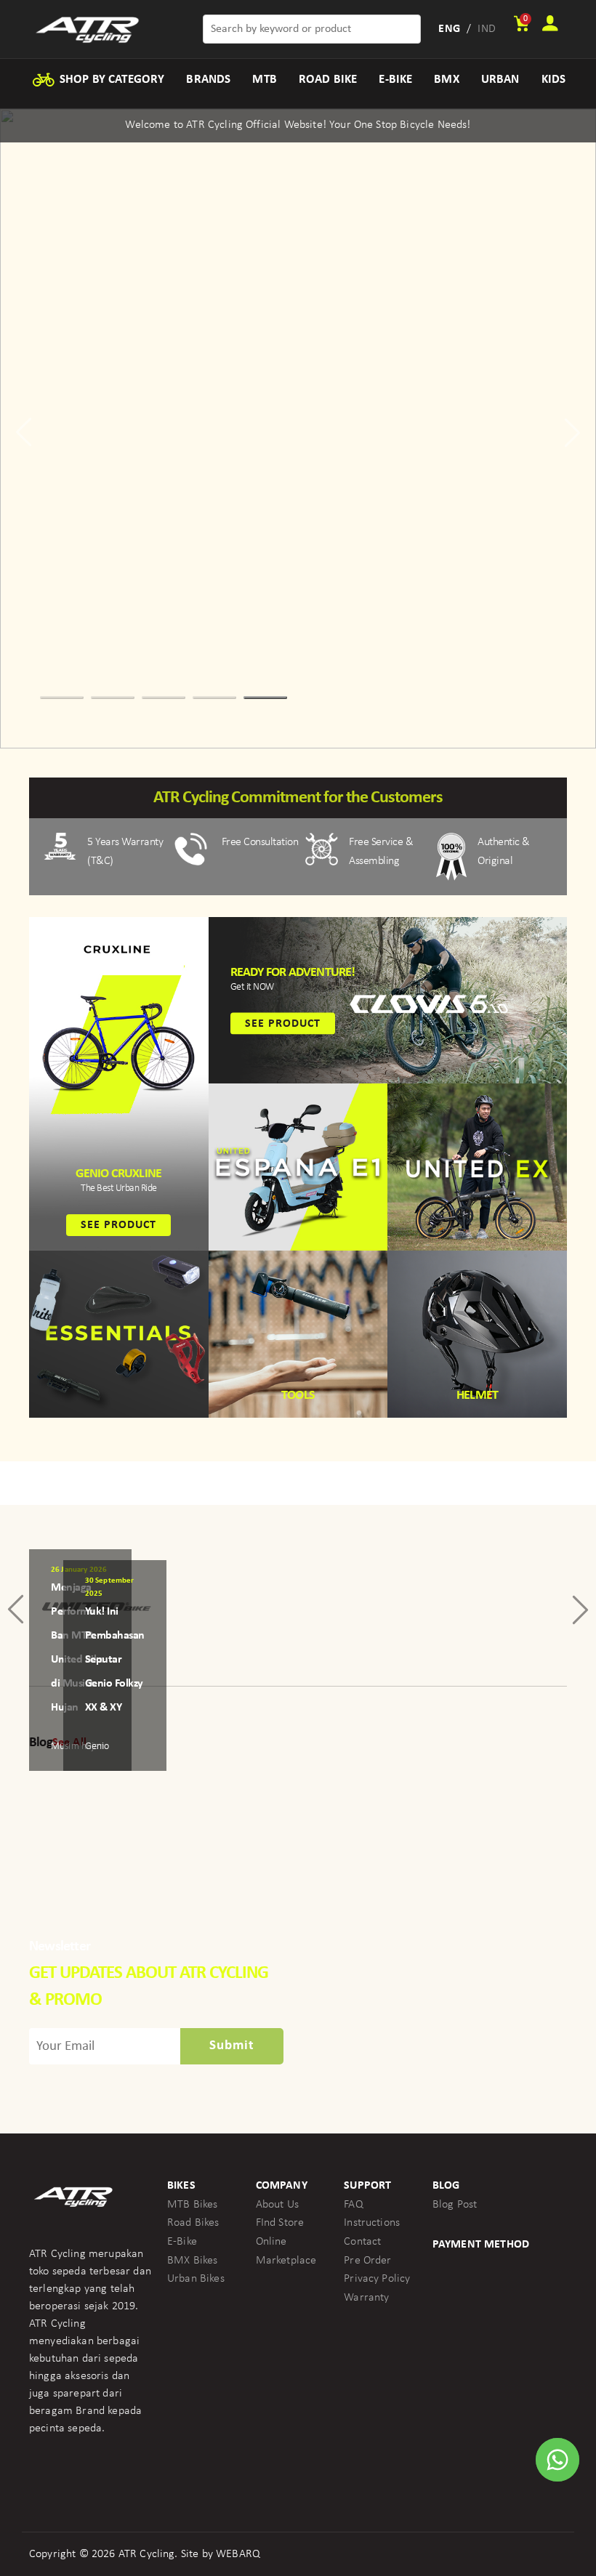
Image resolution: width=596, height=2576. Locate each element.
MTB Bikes (192, 2205)
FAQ (353, 2205)
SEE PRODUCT (118, 1225)
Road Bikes (193, 2223)
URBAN (500, 80)
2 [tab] (113, 698)
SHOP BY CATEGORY (111, 80)
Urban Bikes (196, 2279)
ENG (449, 29)
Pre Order (367, 2261)
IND (486, 29)
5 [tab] (265, 698)
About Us (277, 2205)
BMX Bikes (192, 2261)
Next (570, 432)
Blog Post (455, 2205)
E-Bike (182, 2242)
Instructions (372, 2223)
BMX (446, 80)
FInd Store (280, 2223)
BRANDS (208, 80)
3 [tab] (164, 698)
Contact (362, 2242)
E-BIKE (395, 80)
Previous (26, 432)
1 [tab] (62, 698)
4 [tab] (214, 698)
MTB (264, 80)
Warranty (366, 2298)
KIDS (554, 80)
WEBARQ (238, 2554)
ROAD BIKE (328, 80)
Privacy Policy (377, 2279)
